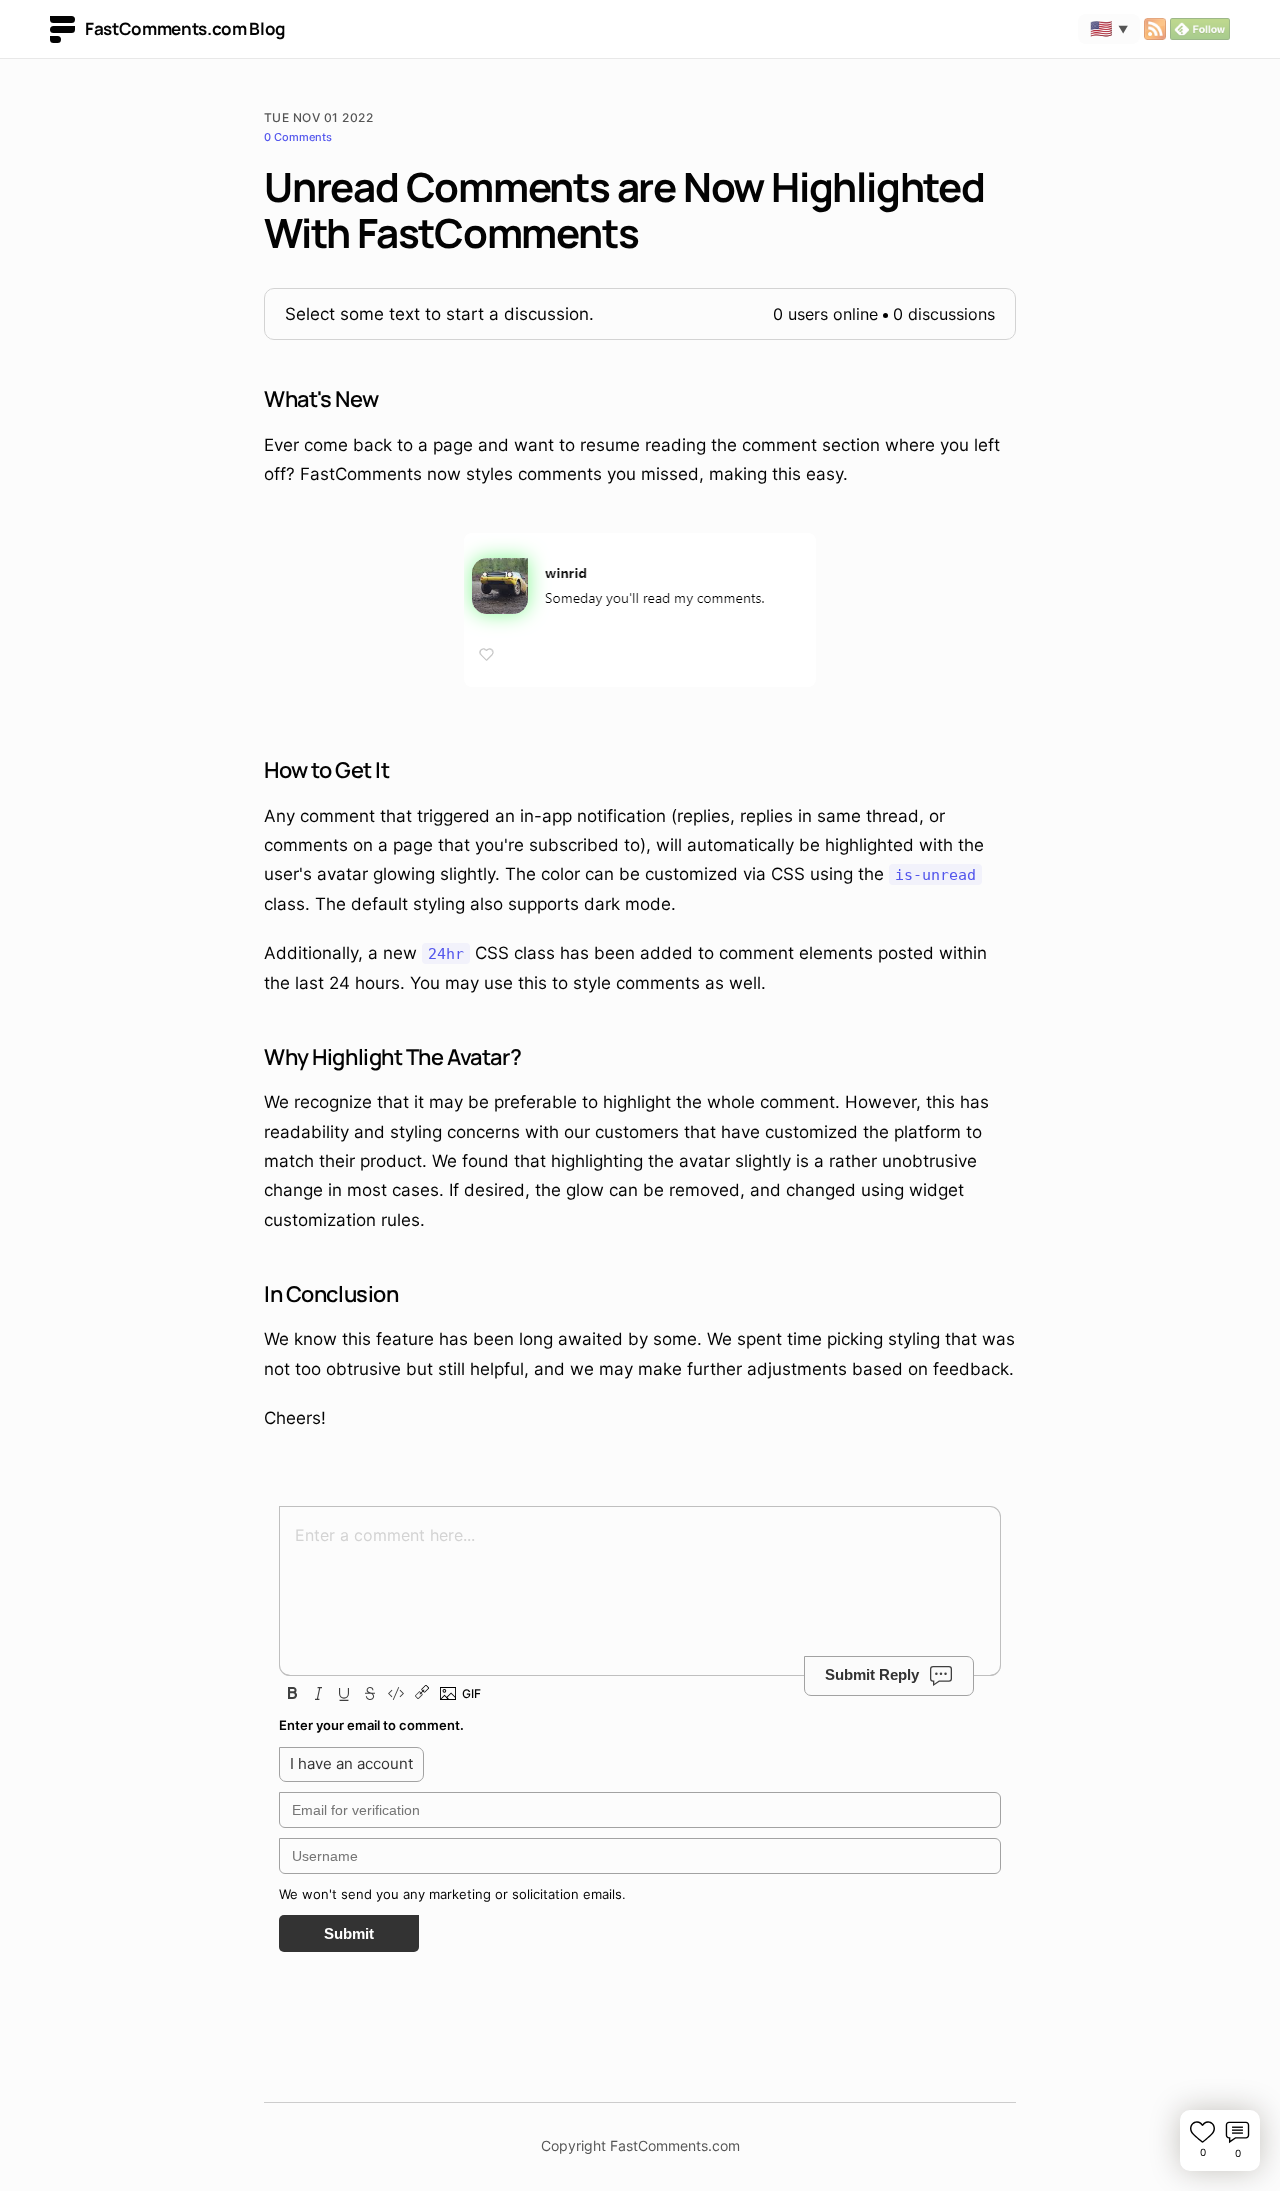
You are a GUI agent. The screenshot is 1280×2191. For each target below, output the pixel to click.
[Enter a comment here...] (640, 1576)
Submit (349, 1933)
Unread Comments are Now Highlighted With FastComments (624, 209)
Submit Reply (872, 1674)
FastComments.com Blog (185, 28)
